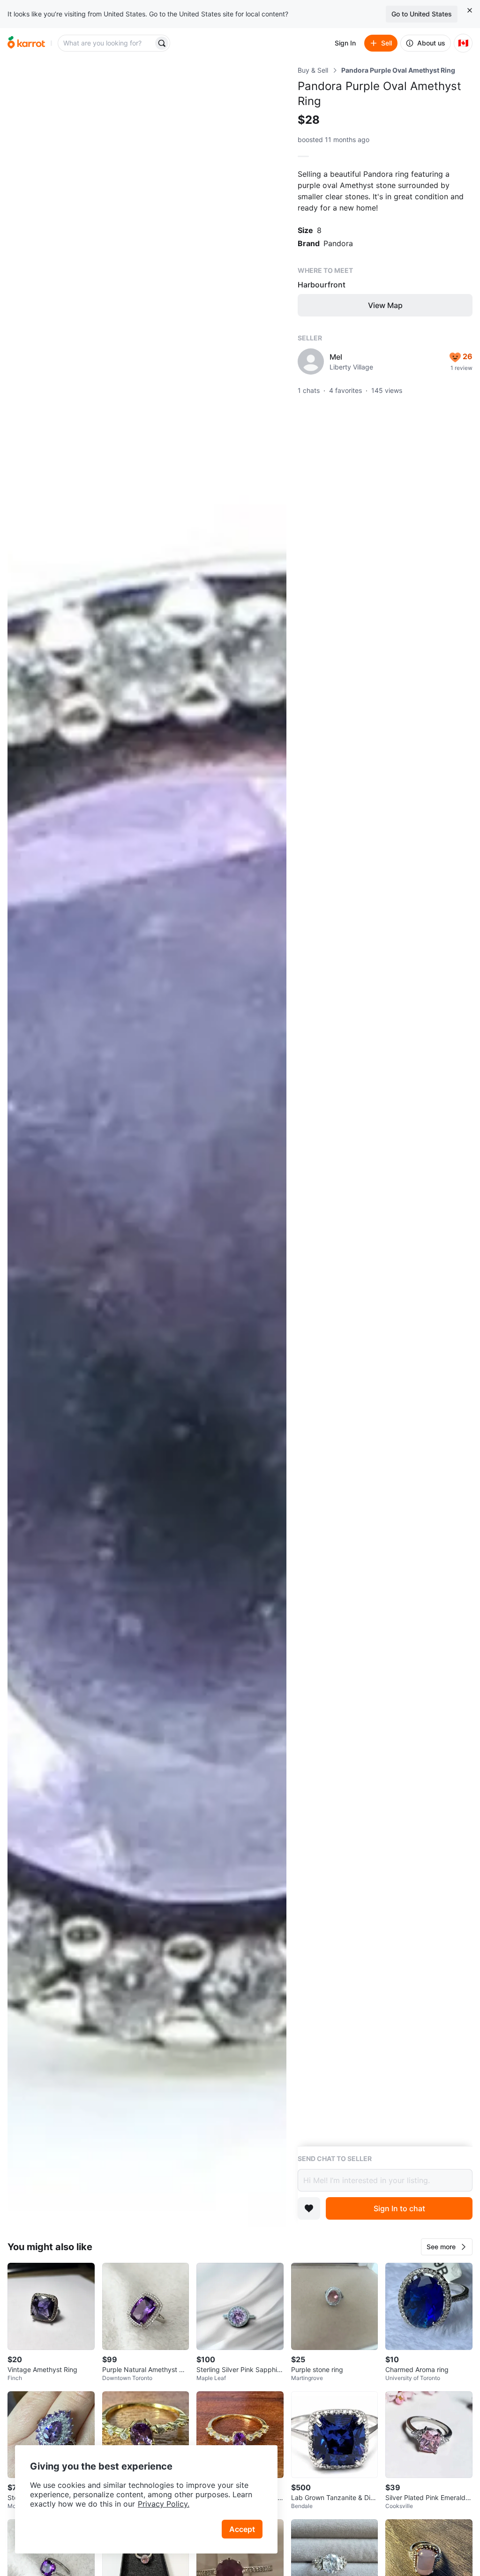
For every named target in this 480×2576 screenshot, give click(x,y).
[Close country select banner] (470, 10)
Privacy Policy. (164, 2504)
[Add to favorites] (309, 2208)
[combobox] (106, 43)
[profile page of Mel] (311, 362)
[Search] (162, 43)
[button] (447, 2247)
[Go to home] (26, 43)
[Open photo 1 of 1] (147, 1146)
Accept (242, 2529)
